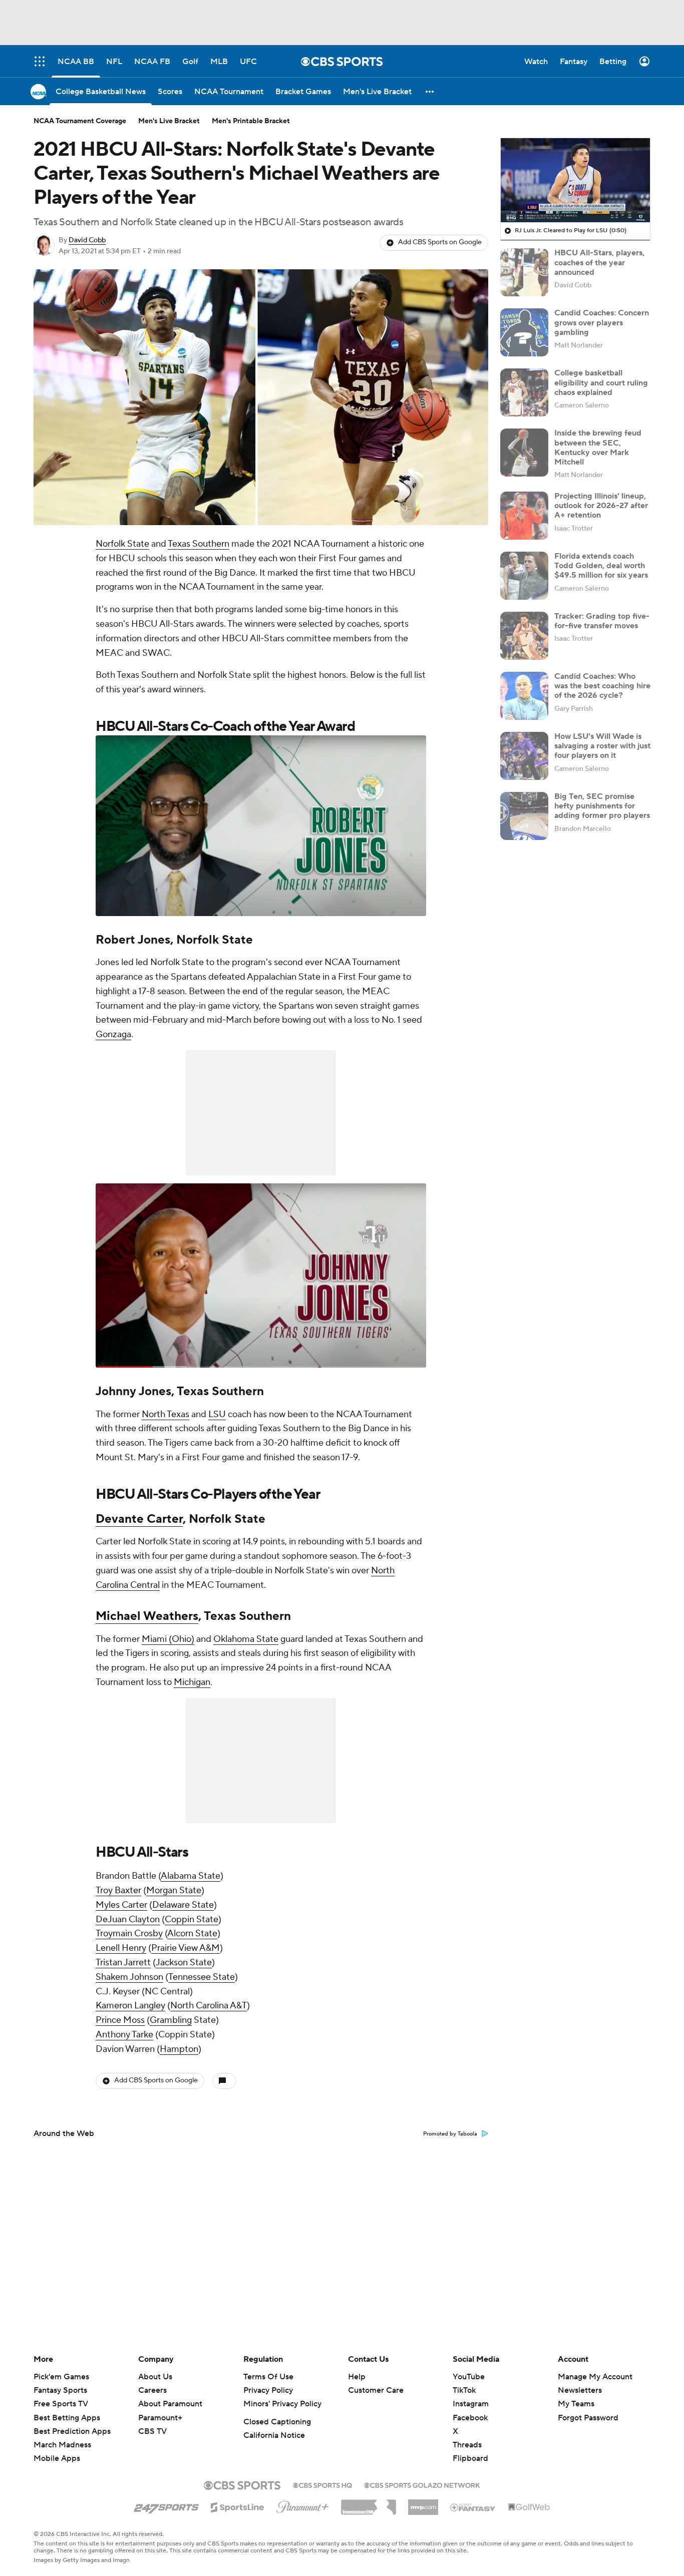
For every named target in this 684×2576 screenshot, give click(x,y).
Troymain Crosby (129, 1934)
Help (357, 2377)
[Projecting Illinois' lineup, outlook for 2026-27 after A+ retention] (524, 516)
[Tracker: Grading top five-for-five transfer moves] (524, 636)
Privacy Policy (268, 2390)
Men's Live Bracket (169, 121)
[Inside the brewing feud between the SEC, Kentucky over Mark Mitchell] (524, 453)
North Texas (165, 1414)
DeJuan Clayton (128, 1919)
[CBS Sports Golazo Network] (422, 2484)
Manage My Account (595, 2377)
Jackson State (184, 1963)
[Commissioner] (369, 2503)
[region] (575, 180)
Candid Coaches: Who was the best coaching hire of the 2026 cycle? (602, 686)
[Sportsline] (238, 2506)
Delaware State (183, 1905)
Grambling (171, 2020)
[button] (430, 91)
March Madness (62, 2445)
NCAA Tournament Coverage (80, 121)
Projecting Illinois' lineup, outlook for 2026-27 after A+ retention (601, 506)
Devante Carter (139, 1519)
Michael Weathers (147, 1616)
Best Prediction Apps (72, 2431)
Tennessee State (202, 1977)
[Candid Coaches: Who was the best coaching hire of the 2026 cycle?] (524, 696)
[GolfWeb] (529, 2507)
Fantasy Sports (60, 2390)
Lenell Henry (121, 1948)
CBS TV (152, 2431)
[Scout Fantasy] (473, 2507)
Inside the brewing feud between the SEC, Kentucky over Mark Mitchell (598, 448)
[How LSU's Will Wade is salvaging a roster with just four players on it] (524, 756)
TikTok (464, 2390)
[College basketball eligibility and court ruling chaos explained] (524, 392)
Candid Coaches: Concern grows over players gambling (602, 322)
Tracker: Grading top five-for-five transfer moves (602, 621)
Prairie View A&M (186, 1948)
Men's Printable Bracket (251, 121)
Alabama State (191, 1876)
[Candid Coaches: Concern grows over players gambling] (524, 332)
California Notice (274, 2435)
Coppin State (192, 1919)
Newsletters (580, 2390)
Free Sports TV (61, 2404)
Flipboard (470, 2458)
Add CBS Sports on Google (440, 242)
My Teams (576, 2404)
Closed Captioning (277, 2422)
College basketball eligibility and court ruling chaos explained (601, 382)
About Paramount (170, 2404)
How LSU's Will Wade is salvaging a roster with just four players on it (602, 746)
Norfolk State (122, 544)
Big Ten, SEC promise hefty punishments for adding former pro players (602, 806)
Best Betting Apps (67, 2418)
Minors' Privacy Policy (282, 2404)
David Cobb (87, 240)
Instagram (471, 2404)
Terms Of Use (268, 2377)
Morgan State (174, 1890)
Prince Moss (120, 2020)
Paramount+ (160, 2418)
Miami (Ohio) (168, 1639)
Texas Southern (199, 544)
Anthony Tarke (124, 2035)
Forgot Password (588, 2418)
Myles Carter (121, 1905)
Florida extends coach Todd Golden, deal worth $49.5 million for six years (601, 566)
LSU (217, 1414)
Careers (152, 2390)
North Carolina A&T (209, 2006)
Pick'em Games (61, 2377)
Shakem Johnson (129, 1977)
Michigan (192, 1682)
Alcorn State (192, 1934)
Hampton (179, 2049)
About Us (155, 2377)
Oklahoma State (246, 1639)
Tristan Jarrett (123, 1963)
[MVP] (423, 2503)
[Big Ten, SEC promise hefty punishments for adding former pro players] (524, 816)
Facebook (470, 2418)
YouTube (469, 2377)
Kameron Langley (130, 2006)
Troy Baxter (118, 1890)
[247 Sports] (166, 2505)
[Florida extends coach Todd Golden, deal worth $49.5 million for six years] (524, 576)
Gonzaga (113, 1034)
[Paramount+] (303, 2505)
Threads (467, 2445)
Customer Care (376, 2390)
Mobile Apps (57, 2458)
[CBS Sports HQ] (322, 2484)
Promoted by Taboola (450, 2134)
